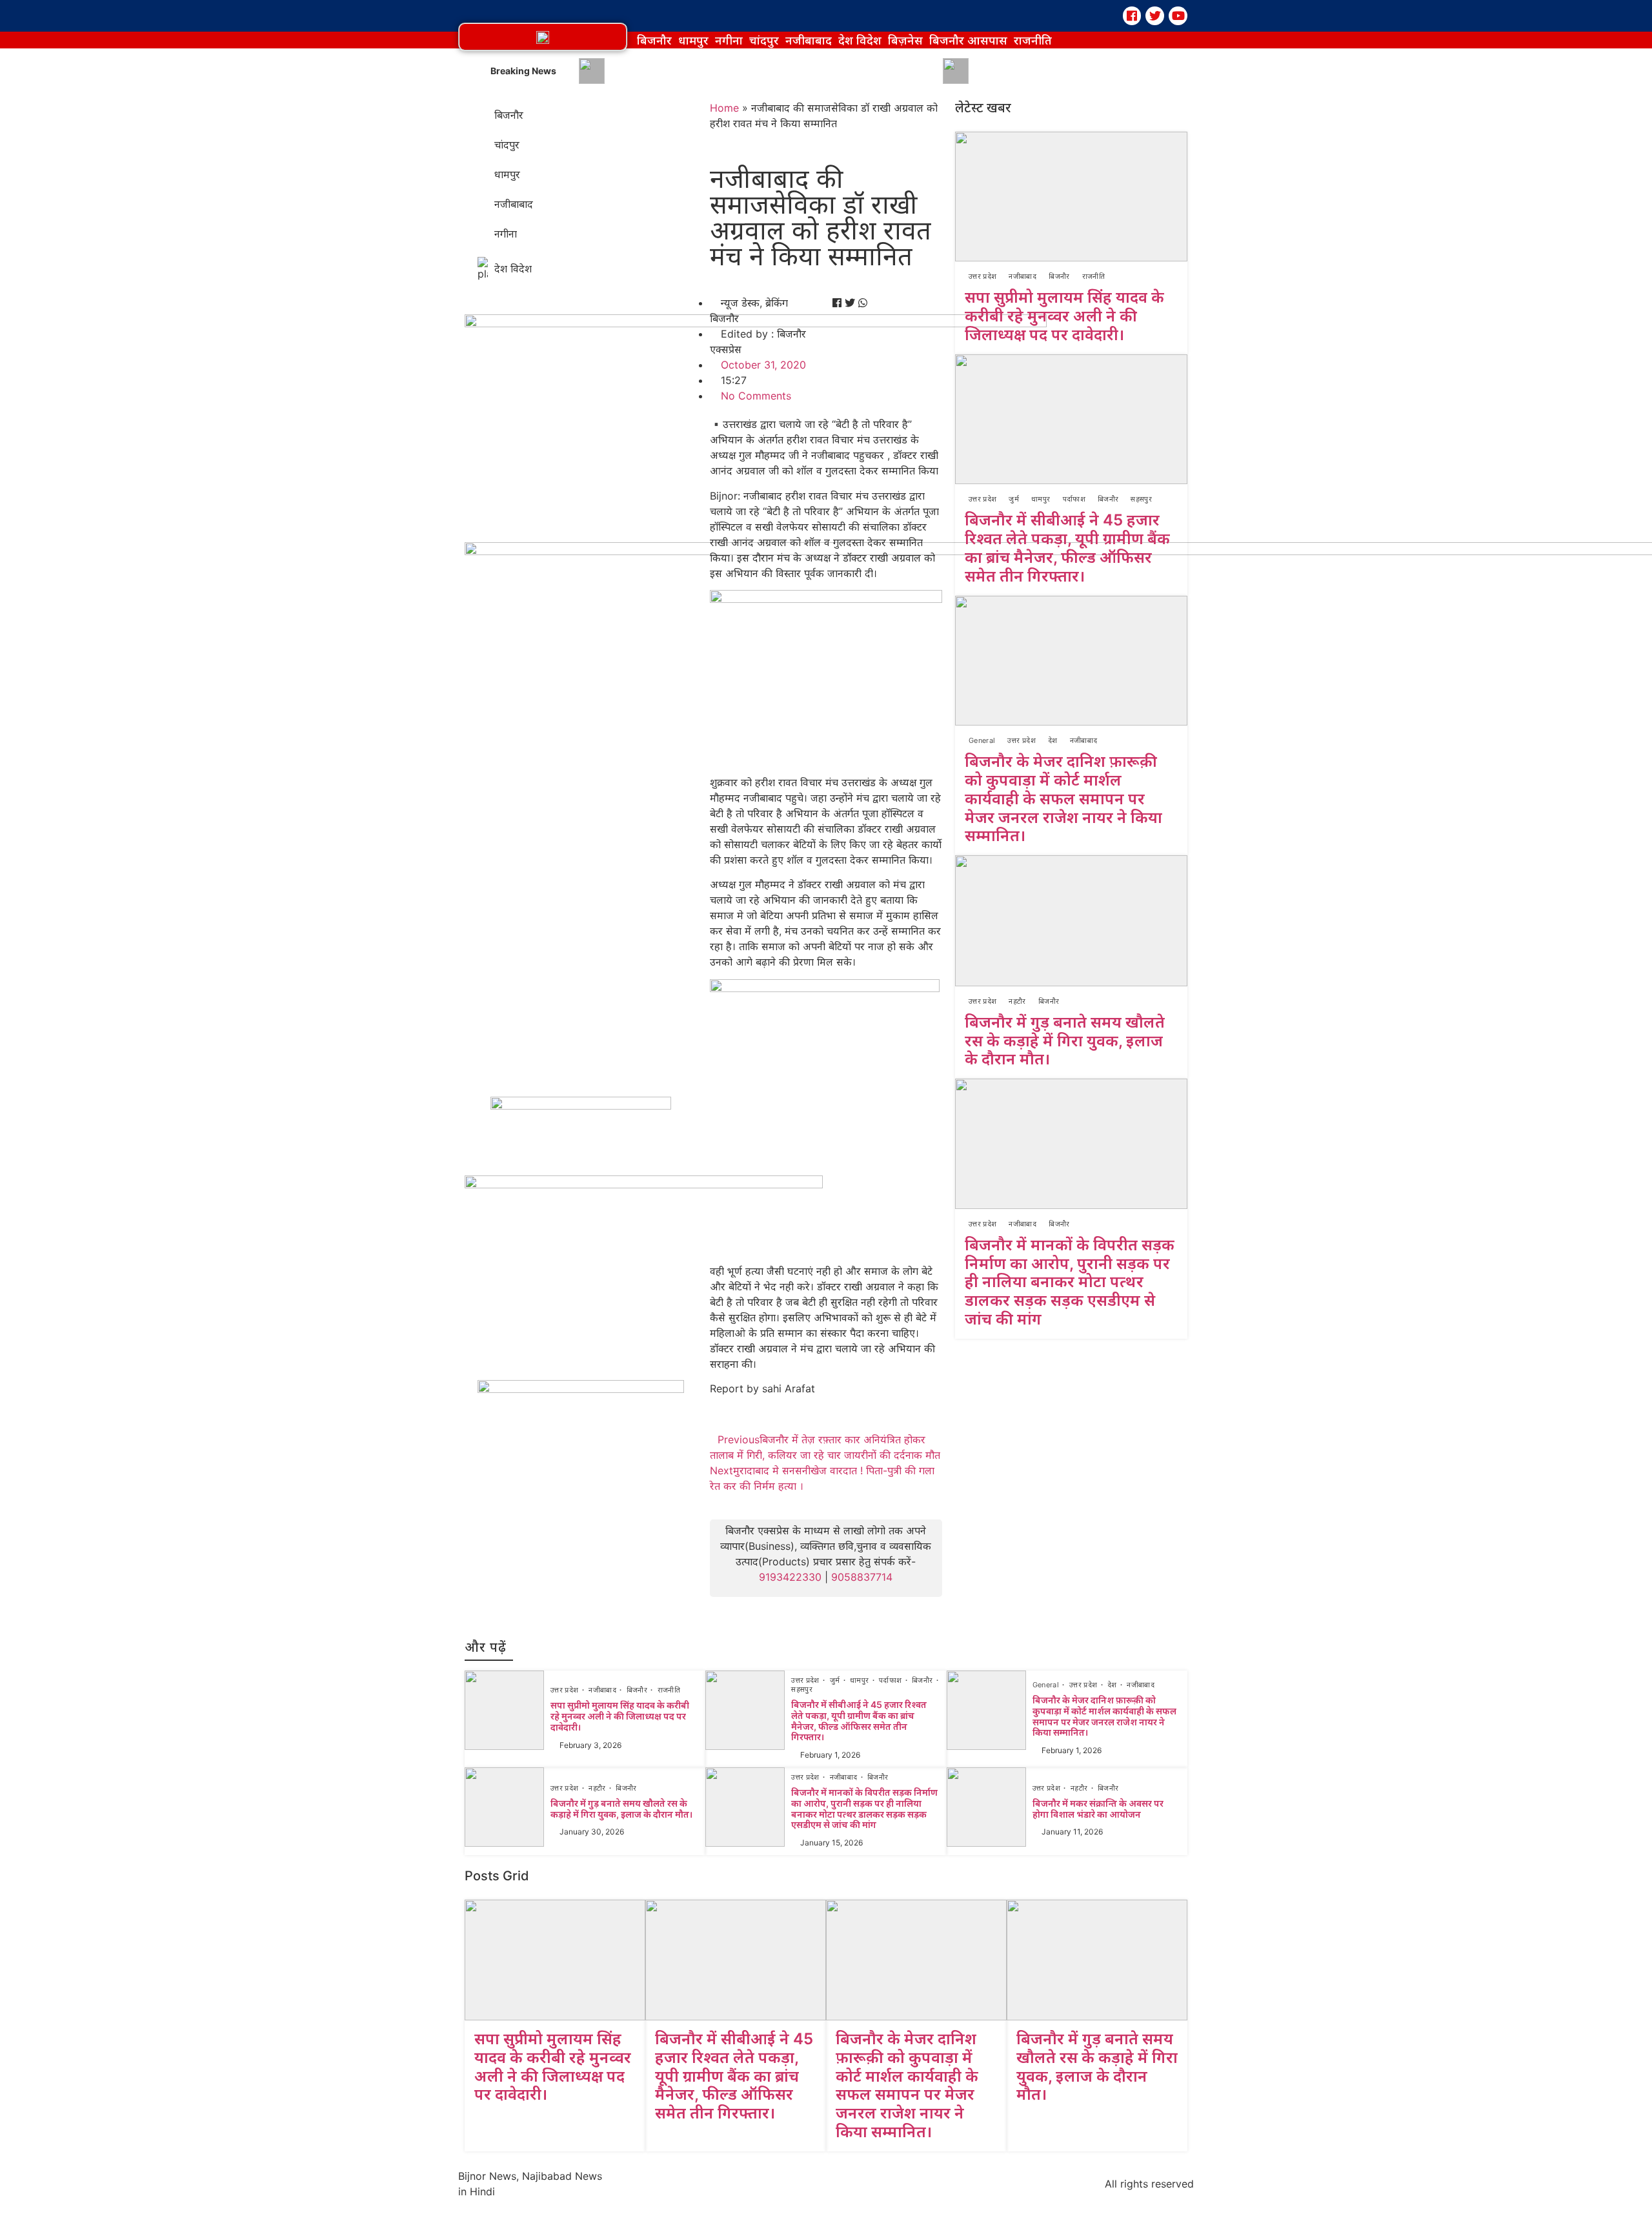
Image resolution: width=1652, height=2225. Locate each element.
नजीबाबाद (809, 40)
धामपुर (693, 40)
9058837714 (862, 1577)
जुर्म (1014, 499)
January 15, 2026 (831, 1843)
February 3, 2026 (590, 1745)
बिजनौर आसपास (968, 40)
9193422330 (790, 1577)
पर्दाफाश (1074, 499)
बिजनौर (654, 40)
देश (1053, 740)
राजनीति (1033, 40)
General (982, 740)
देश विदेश (860, 40)
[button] (543, 37)
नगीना (729, 40)
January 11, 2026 (1072, 1832)
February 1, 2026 (830, 1755)
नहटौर (1017, 1001)
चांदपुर (764, 40)
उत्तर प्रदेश (982, 276)
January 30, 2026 (592, 1832)
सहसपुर (1141, 499)
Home (724, 108)
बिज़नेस (905, 40)
